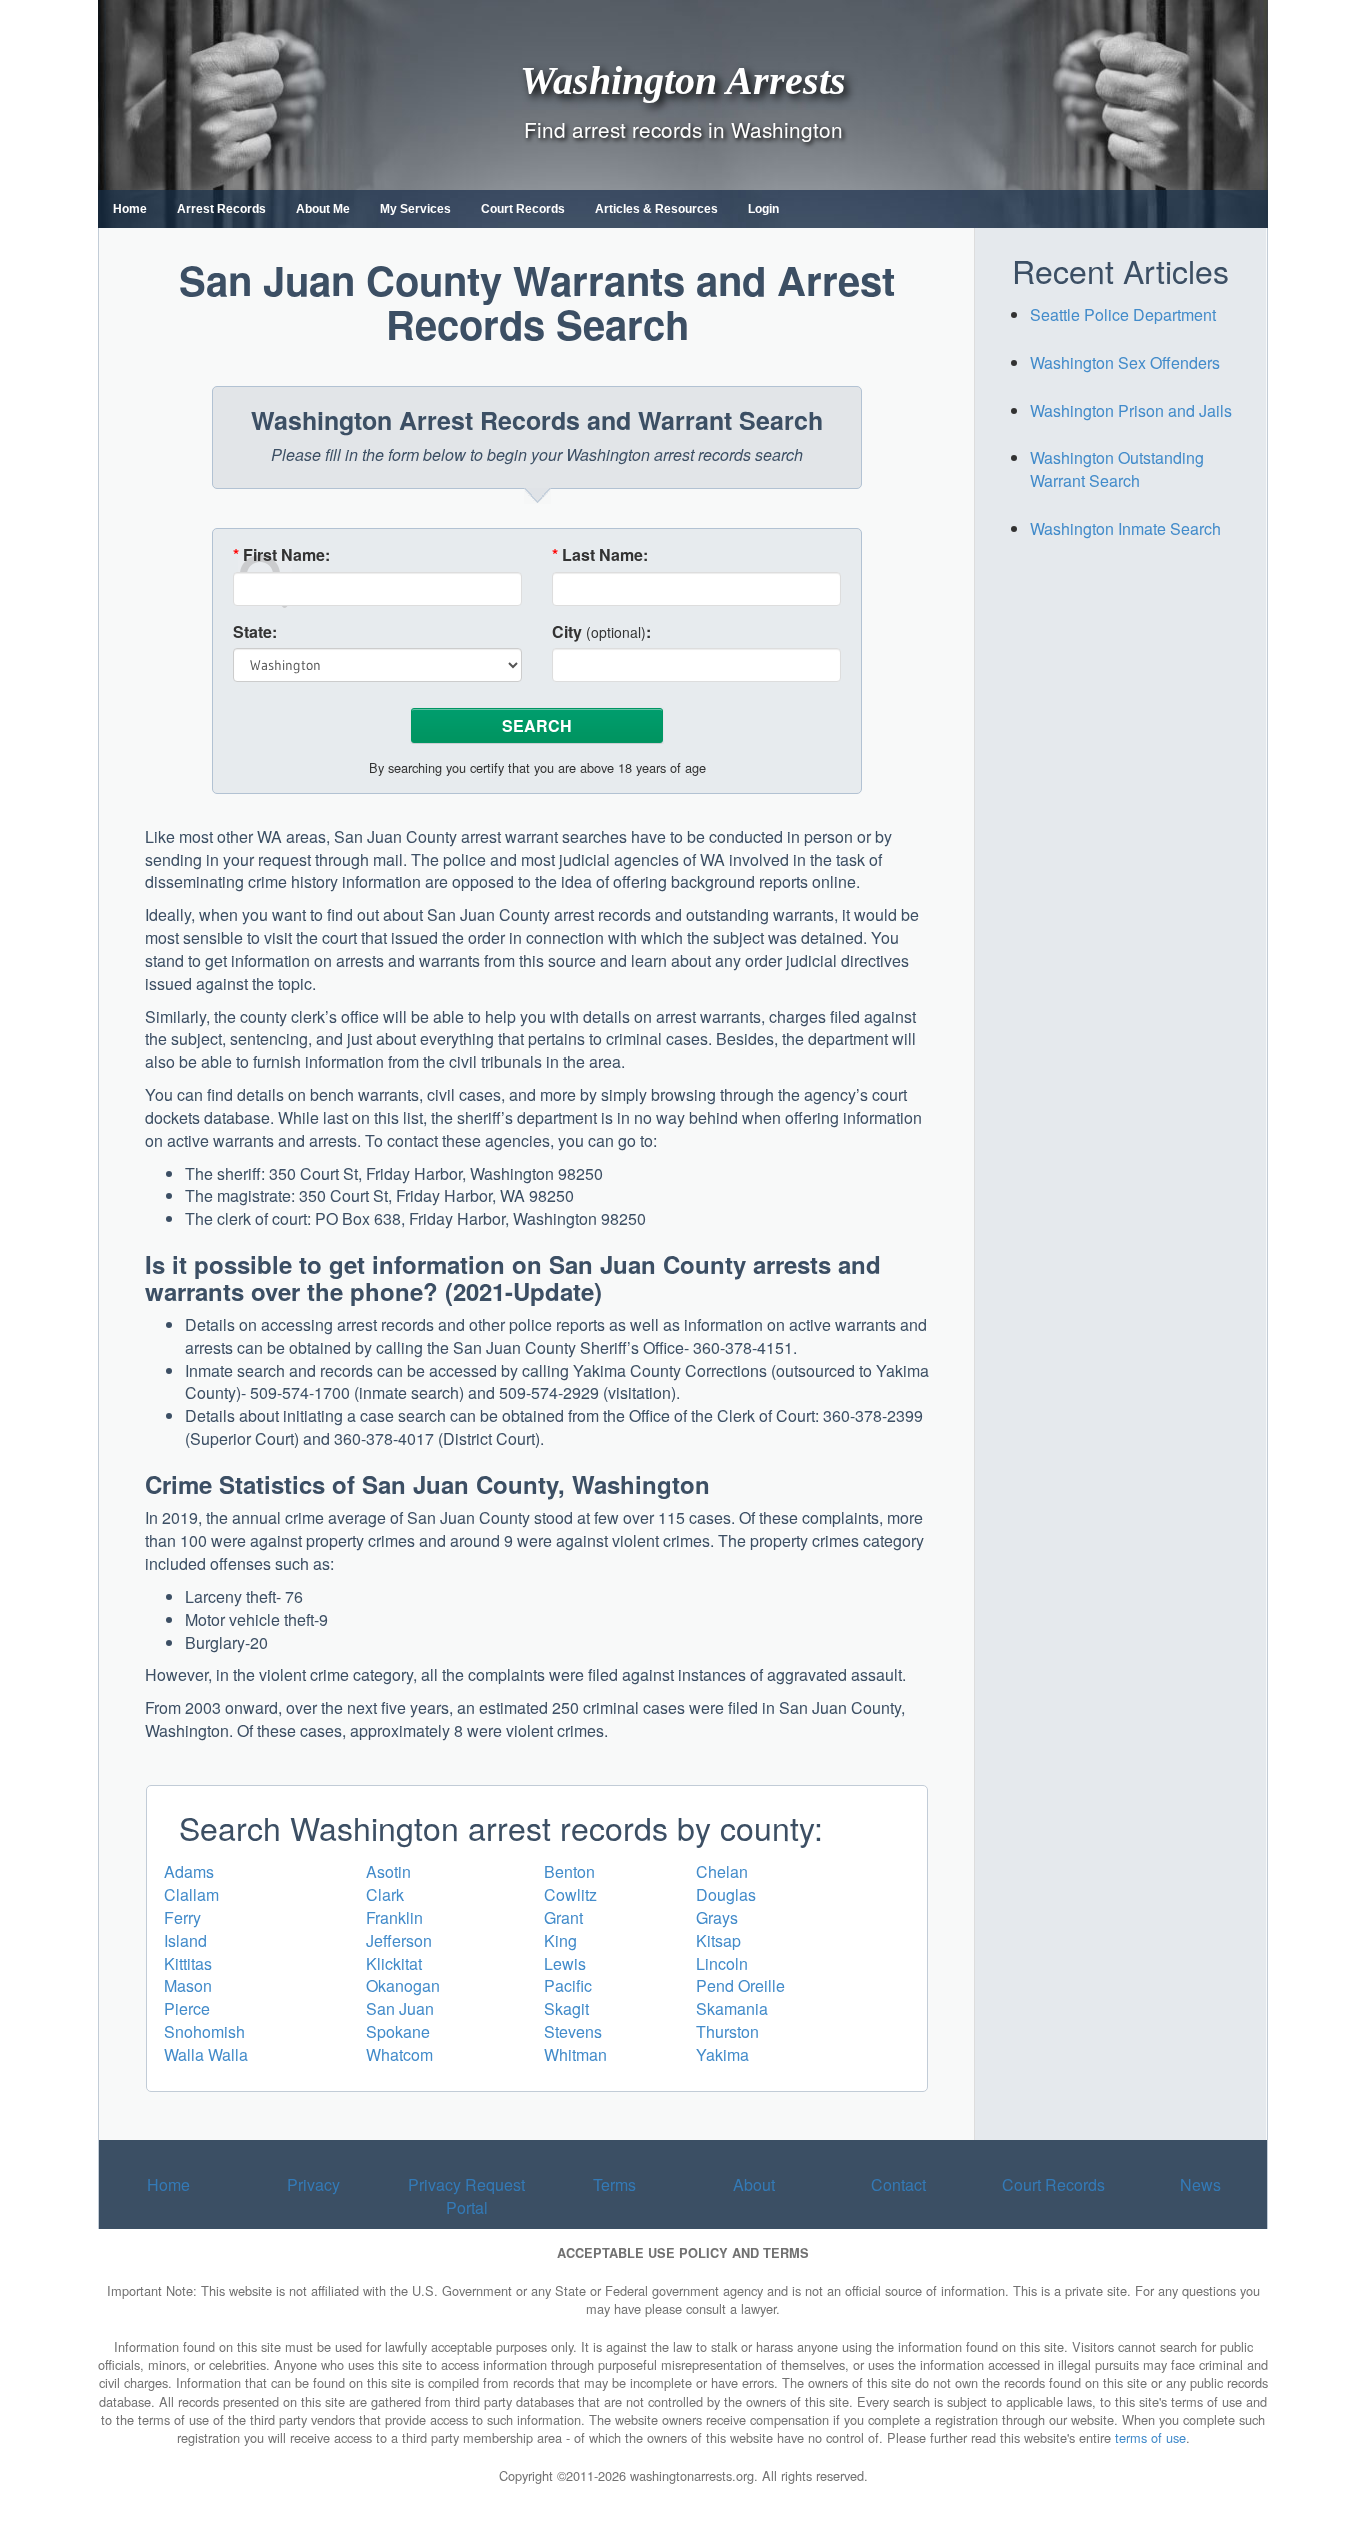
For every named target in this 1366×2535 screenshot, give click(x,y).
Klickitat (394, 1963)
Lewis (565, 1963)
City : (601, 632)
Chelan (722, 1871)
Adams (189, 1871)
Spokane (398, 2031)
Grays (717, 1917)
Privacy (313, 2184)
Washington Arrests (683, 79)
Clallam (191, 1894)
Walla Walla (206, 2054)
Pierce (187, 2008)
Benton (569, 1871)
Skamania (732, 2008)
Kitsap (718, 1940)
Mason (188, 1985)
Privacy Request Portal (466, 2196)
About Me (323, 209)
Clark (385, 1894)
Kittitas (188, 1963)
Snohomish (204, 2031)
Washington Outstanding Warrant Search (1117, 469)
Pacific (568, 1985)
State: (255, 632)
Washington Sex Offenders (1125, 362)
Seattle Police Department (1123, 314)
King (560, 1940)
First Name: (281, 555)
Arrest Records (221, 209)
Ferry (182, 1917)
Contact (898, 2184)
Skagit (566, 2008)
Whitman (575, 2054)
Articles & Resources (656, 209)
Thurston (727, 2031)
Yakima (722, 2054)
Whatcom (399, 2054)
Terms (614, 2184)
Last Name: (600, 555)
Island (185, 1940)
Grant (563, 1917)
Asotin (388, 1871)
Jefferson (399, 1940)
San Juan (400, 2008)
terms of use (1150, 2437)
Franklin (394, 1917)
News (1200, 2184)
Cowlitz (570, 1894)
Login (763, 209)
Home (130, 209)
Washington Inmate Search (1125, 528)
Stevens (573, 2031)
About (754, 2184)
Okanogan (403, 1985)
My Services (415, 209)
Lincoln (722, 1963)
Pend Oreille (740, 1985)
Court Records (523, 209)
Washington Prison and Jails (1131, 410)
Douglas (726, 1894)
